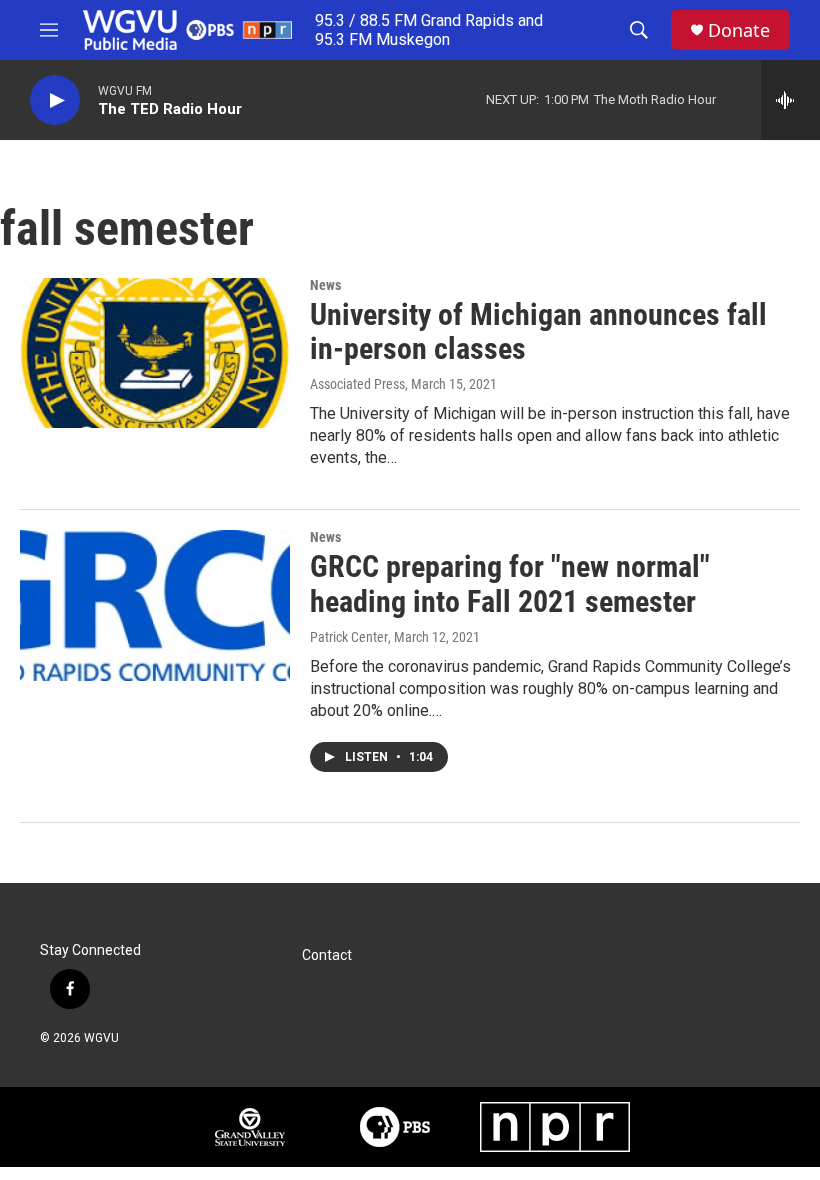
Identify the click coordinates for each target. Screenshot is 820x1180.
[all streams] (790, 100)
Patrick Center (349, 637)
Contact (327, 955)
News (325, 285)
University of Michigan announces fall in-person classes (538, 332)
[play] (55, 100)
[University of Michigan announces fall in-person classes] (155, 353)
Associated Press (357, 384)
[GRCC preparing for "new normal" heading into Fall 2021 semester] (155, 605)
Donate (739, 30)
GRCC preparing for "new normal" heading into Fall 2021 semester (510, 584)
